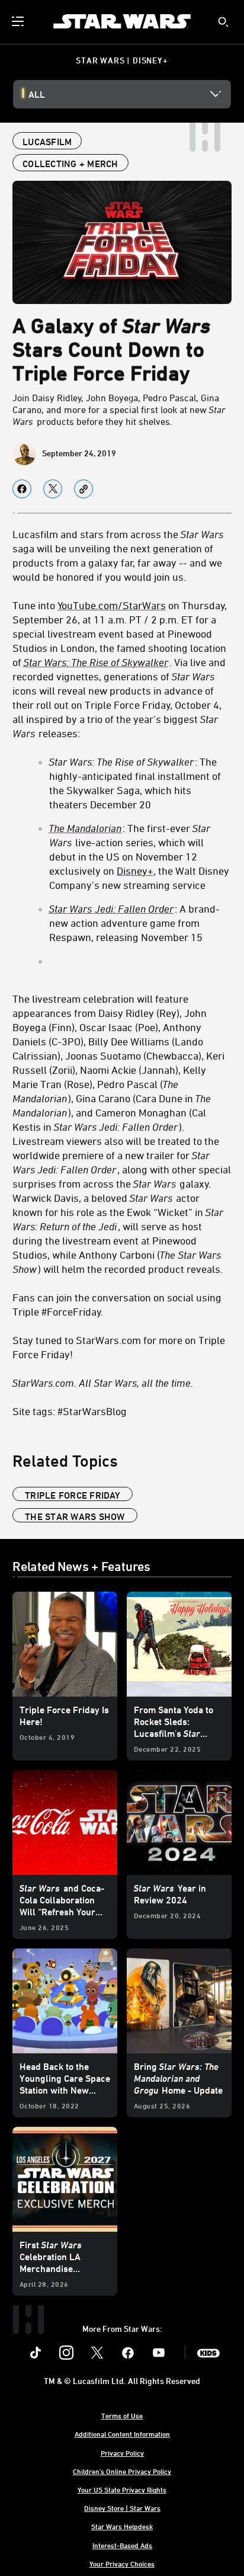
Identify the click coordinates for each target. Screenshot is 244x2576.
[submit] (223, 22)
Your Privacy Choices (122, 2564)
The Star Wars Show (75, 1516)
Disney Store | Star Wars (122, 2508)
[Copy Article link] (84, 489)
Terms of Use (122, 2415)
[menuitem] (19, 21)
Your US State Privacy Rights (122, 2489)
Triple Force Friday (73, 1495)
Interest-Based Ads (122, 2545)
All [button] (37, 94)
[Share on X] (53, 489)
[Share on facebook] (22, 489)
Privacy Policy (122, 2453)
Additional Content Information (122, 2434)
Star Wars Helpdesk (122, 2526)
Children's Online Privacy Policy (122, 2471)
